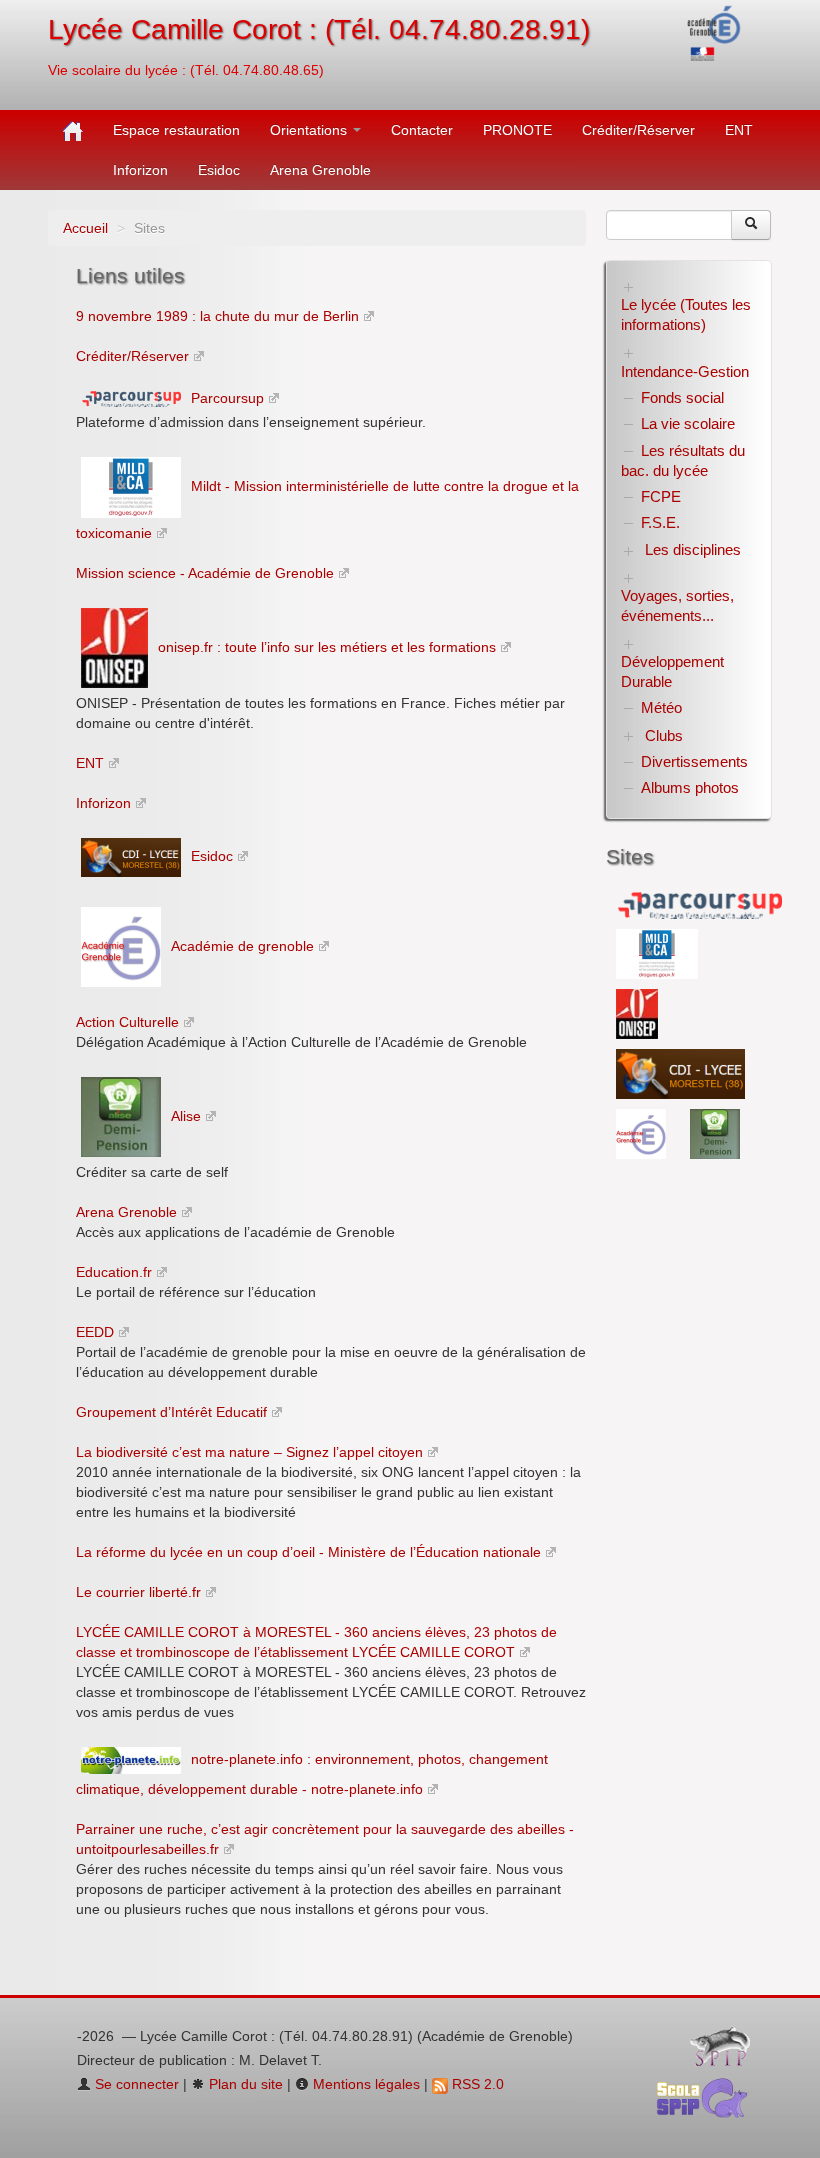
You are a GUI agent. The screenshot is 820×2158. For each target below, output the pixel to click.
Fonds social (682, 397)
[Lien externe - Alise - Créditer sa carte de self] (715, 1132)
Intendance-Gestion (685, 371)
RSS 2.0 (476, 2084)
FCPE (661, 496)
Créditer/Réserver (638, 130)
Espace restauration (176, 130)
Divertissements (694, 761)
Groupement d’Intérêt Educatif (171, 1412)
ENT (739, 130)
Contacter (422, 130)
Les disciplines (693, 549)
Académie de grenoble (242, 946)
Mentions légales (364, 2084)
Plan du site (244, 2084)
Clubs (664, 735)
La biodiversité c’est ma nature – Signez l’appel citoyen (249, 1452)
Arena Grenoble (320, 170)
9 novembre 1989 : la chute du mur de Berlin (217, 316)
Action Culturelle (127, 1022)
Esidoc (219, 170)
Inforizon (140, 170)
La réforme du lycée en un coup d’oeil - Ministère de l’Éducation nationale (308, 1552)
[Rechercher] (751, 225)
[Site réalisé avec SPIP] (726, 2051)
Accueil (85, 228)
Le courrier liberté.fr (138, 1592)
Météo (661, 707)
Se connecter (135, 2084)
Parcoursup (227, 398)
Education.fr (114, 1272)
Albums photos (690, 787)
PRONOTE (517, 130)
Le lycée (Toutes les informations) (686, 314)
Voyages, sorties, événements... (677, 605)
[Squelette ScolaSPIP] (708, 2103)
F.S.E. (660, 522)
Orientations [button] (310, 130)
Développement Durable (672, 671)
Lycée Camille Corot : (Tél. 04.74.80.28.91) (319, 29)
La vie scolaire (688, 423)
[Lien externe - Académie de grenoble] (643, 1132)
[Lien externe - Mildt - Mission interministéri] (657, 952)
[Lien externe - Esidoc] (680, 1072)
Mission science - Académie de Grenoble (205, 573)
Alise (186, 1116)
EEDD (95, 1332)
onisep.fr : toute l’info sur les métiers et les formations (327, 647)
